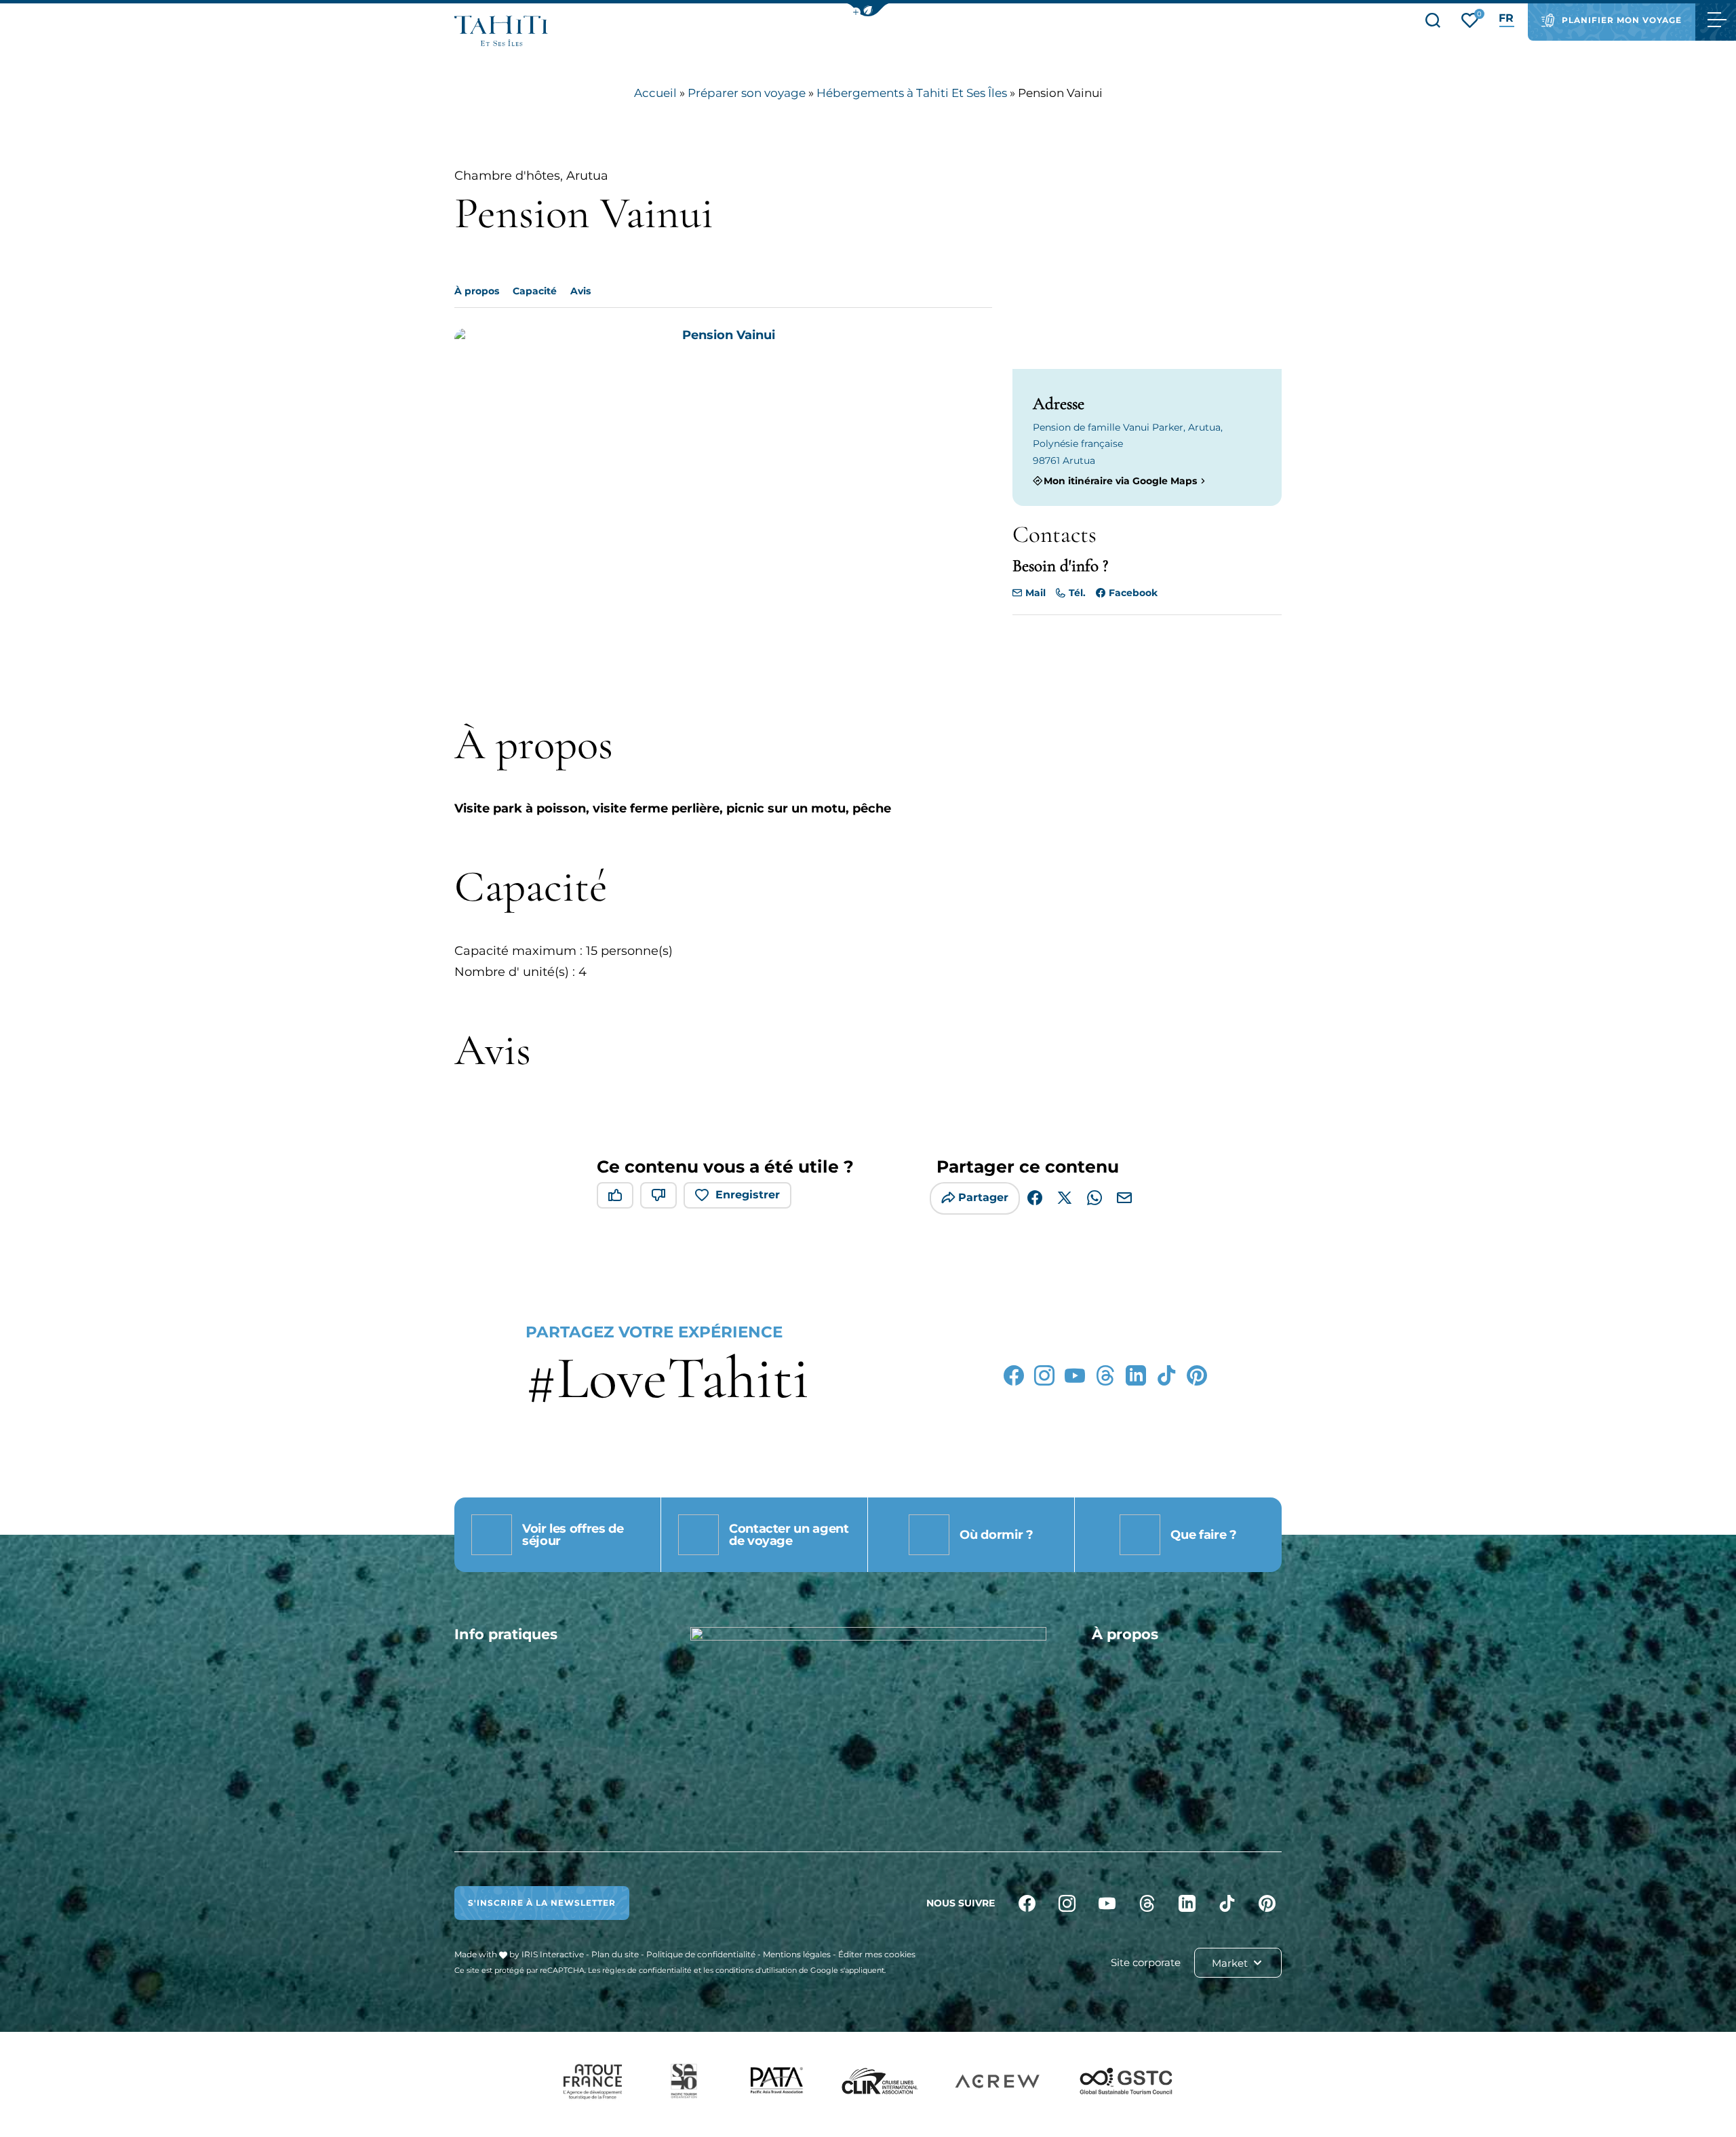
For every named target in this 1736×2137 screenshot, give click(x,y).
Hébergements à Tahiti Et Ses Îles (912, 93)
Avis (580, 291)
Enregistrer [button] (748, 1195)
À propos (477, 291)
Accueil (655, 93)
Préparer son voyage (747, 93)
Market (1231, 1963)
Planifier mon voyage (1622, 20)
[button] (868, 10)
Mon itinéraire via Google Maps (1120, 481)
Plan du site (615, 1954)
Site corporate (1146, 1962)
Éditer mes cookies (877, 1954)
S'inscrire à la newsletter (542, 1903)
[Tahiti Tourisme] (501, 31)
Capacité (535, 291)
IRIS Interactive (553, 1954)
